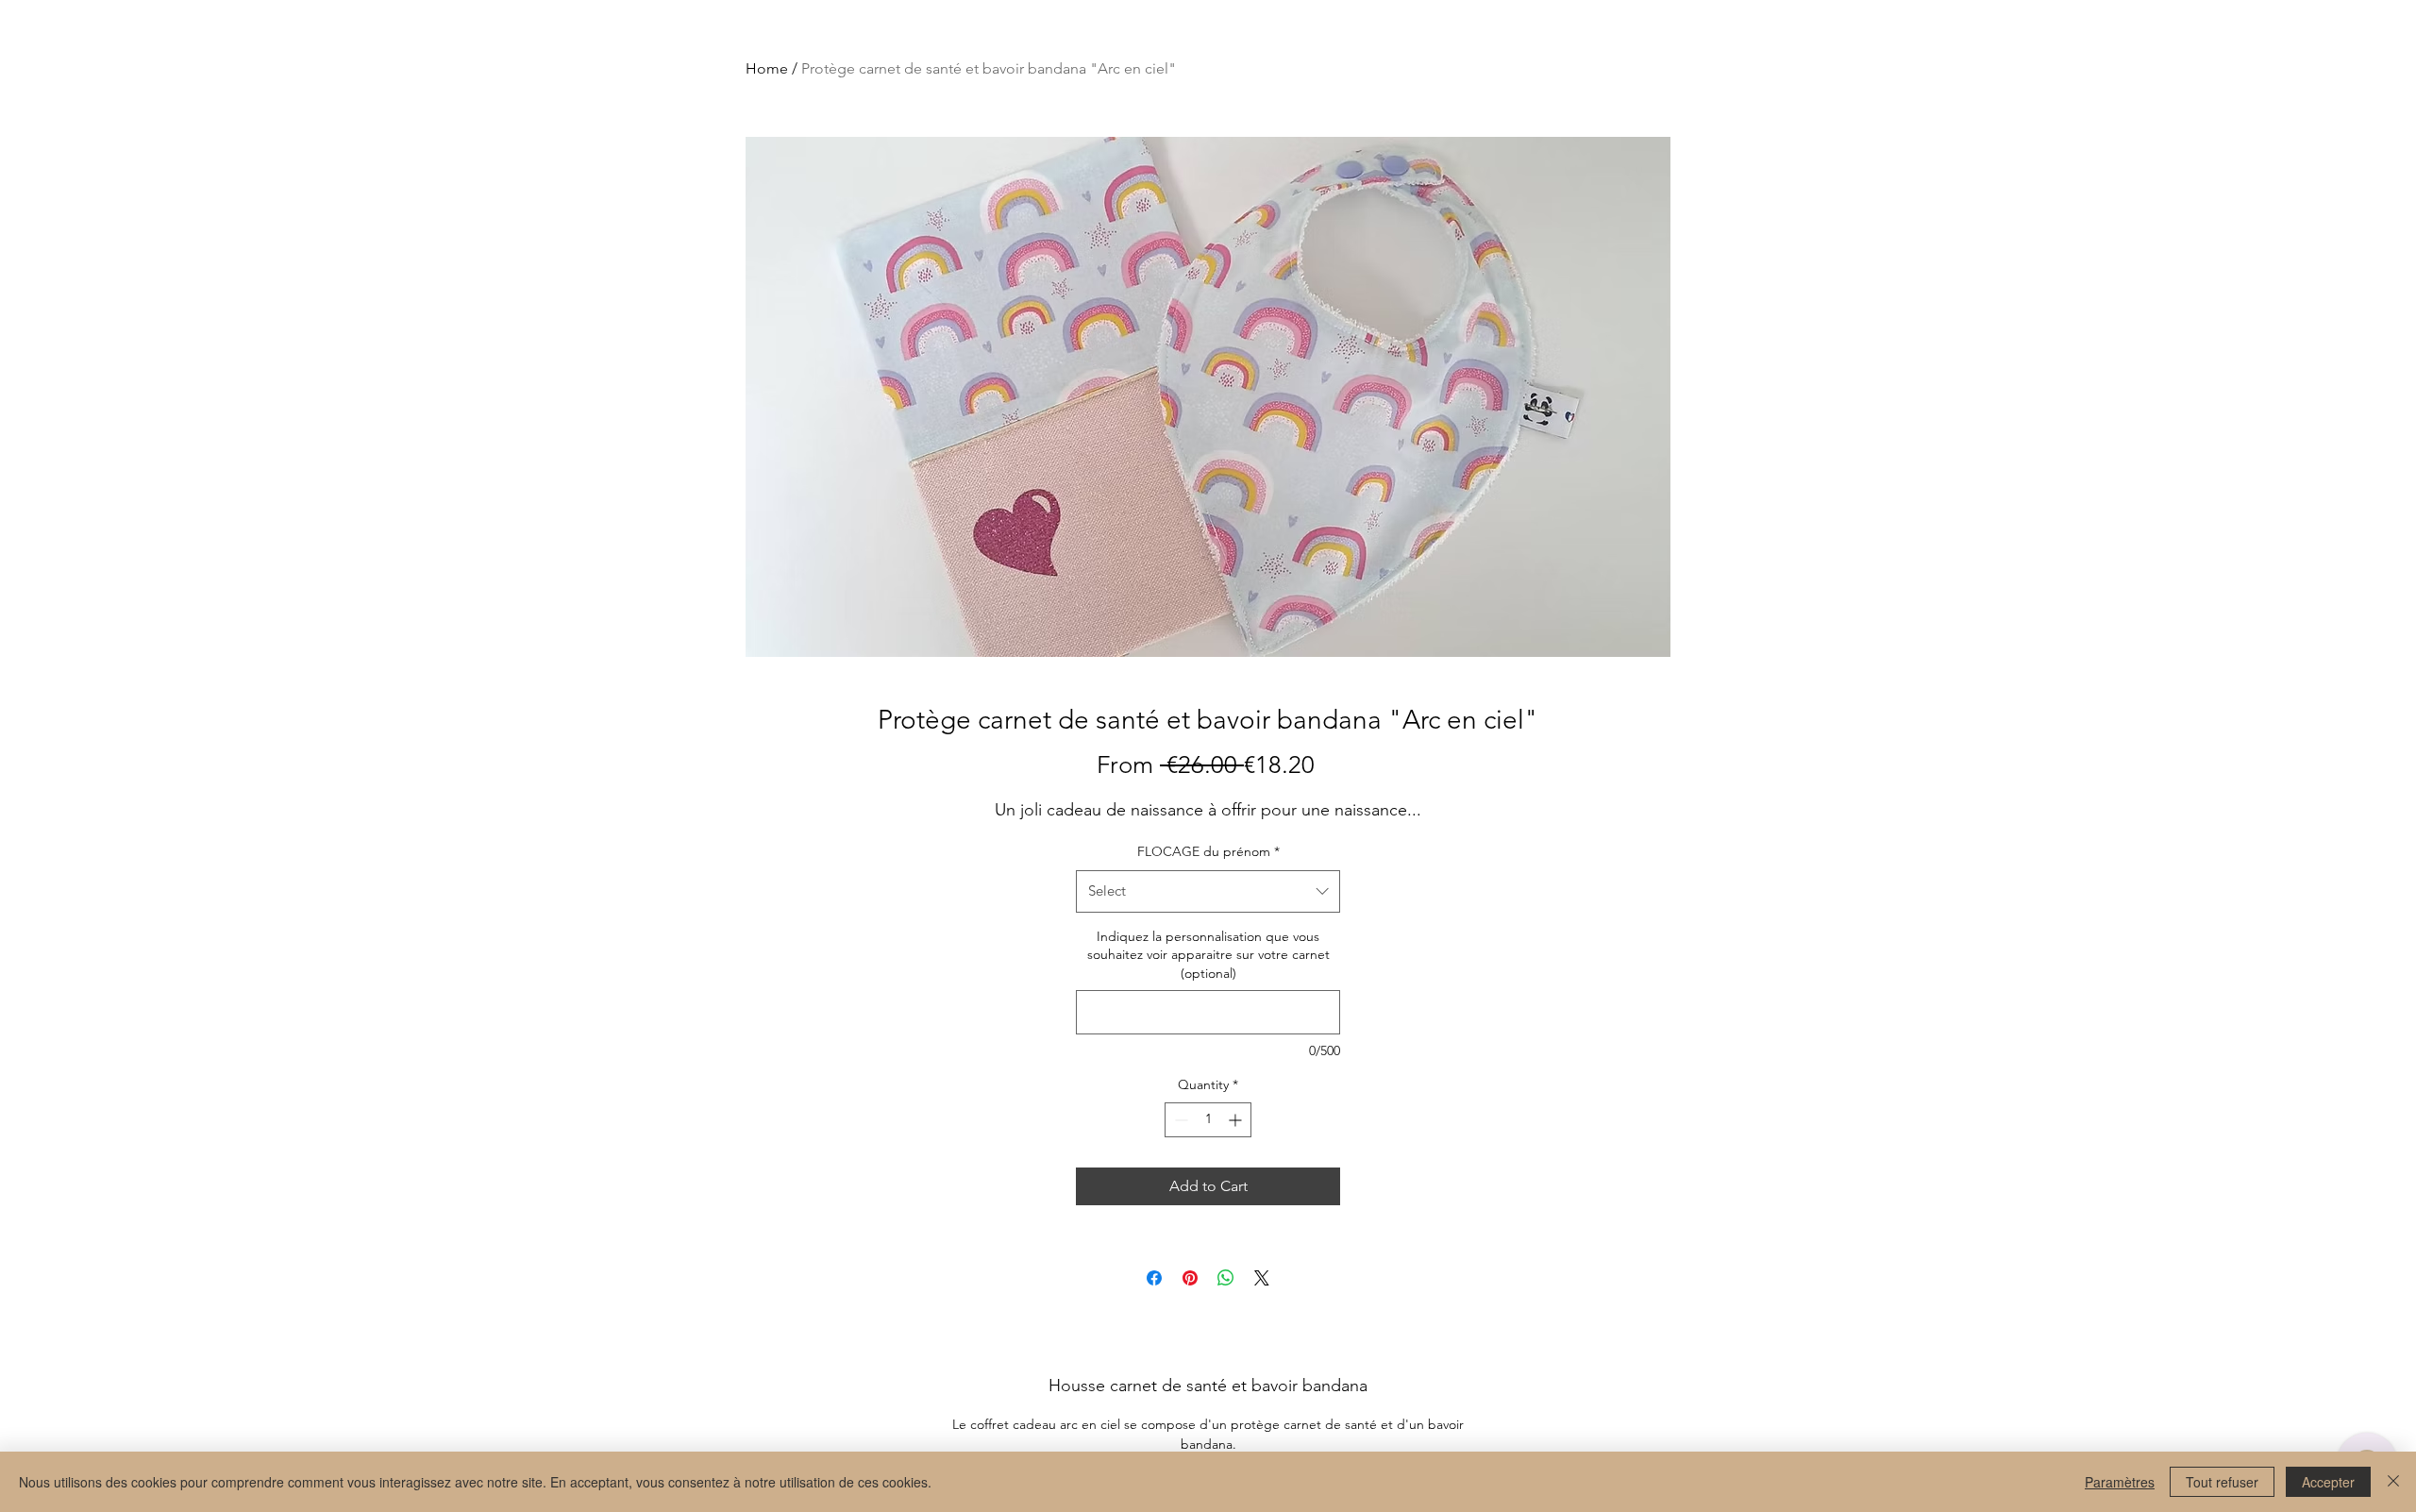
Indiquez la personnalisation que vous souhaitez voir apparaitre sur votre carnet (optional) (1208, 955)
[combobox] (1208, 891)
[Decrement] (1179, 1120)
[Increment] (1237, 1120)
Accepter (2328, 1482)
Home (767, 68)
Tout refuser (2222, 1482)
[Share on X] (1262, 1278)
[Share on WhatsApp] (1226, 1278)
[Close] (2393, 1482)
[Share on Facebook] (1154, 1278)
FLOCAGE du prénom (1208, 851)
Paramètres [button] (2120, 1482)
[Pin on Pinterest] (1190, 1278)
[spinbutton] (1208, 1120)
